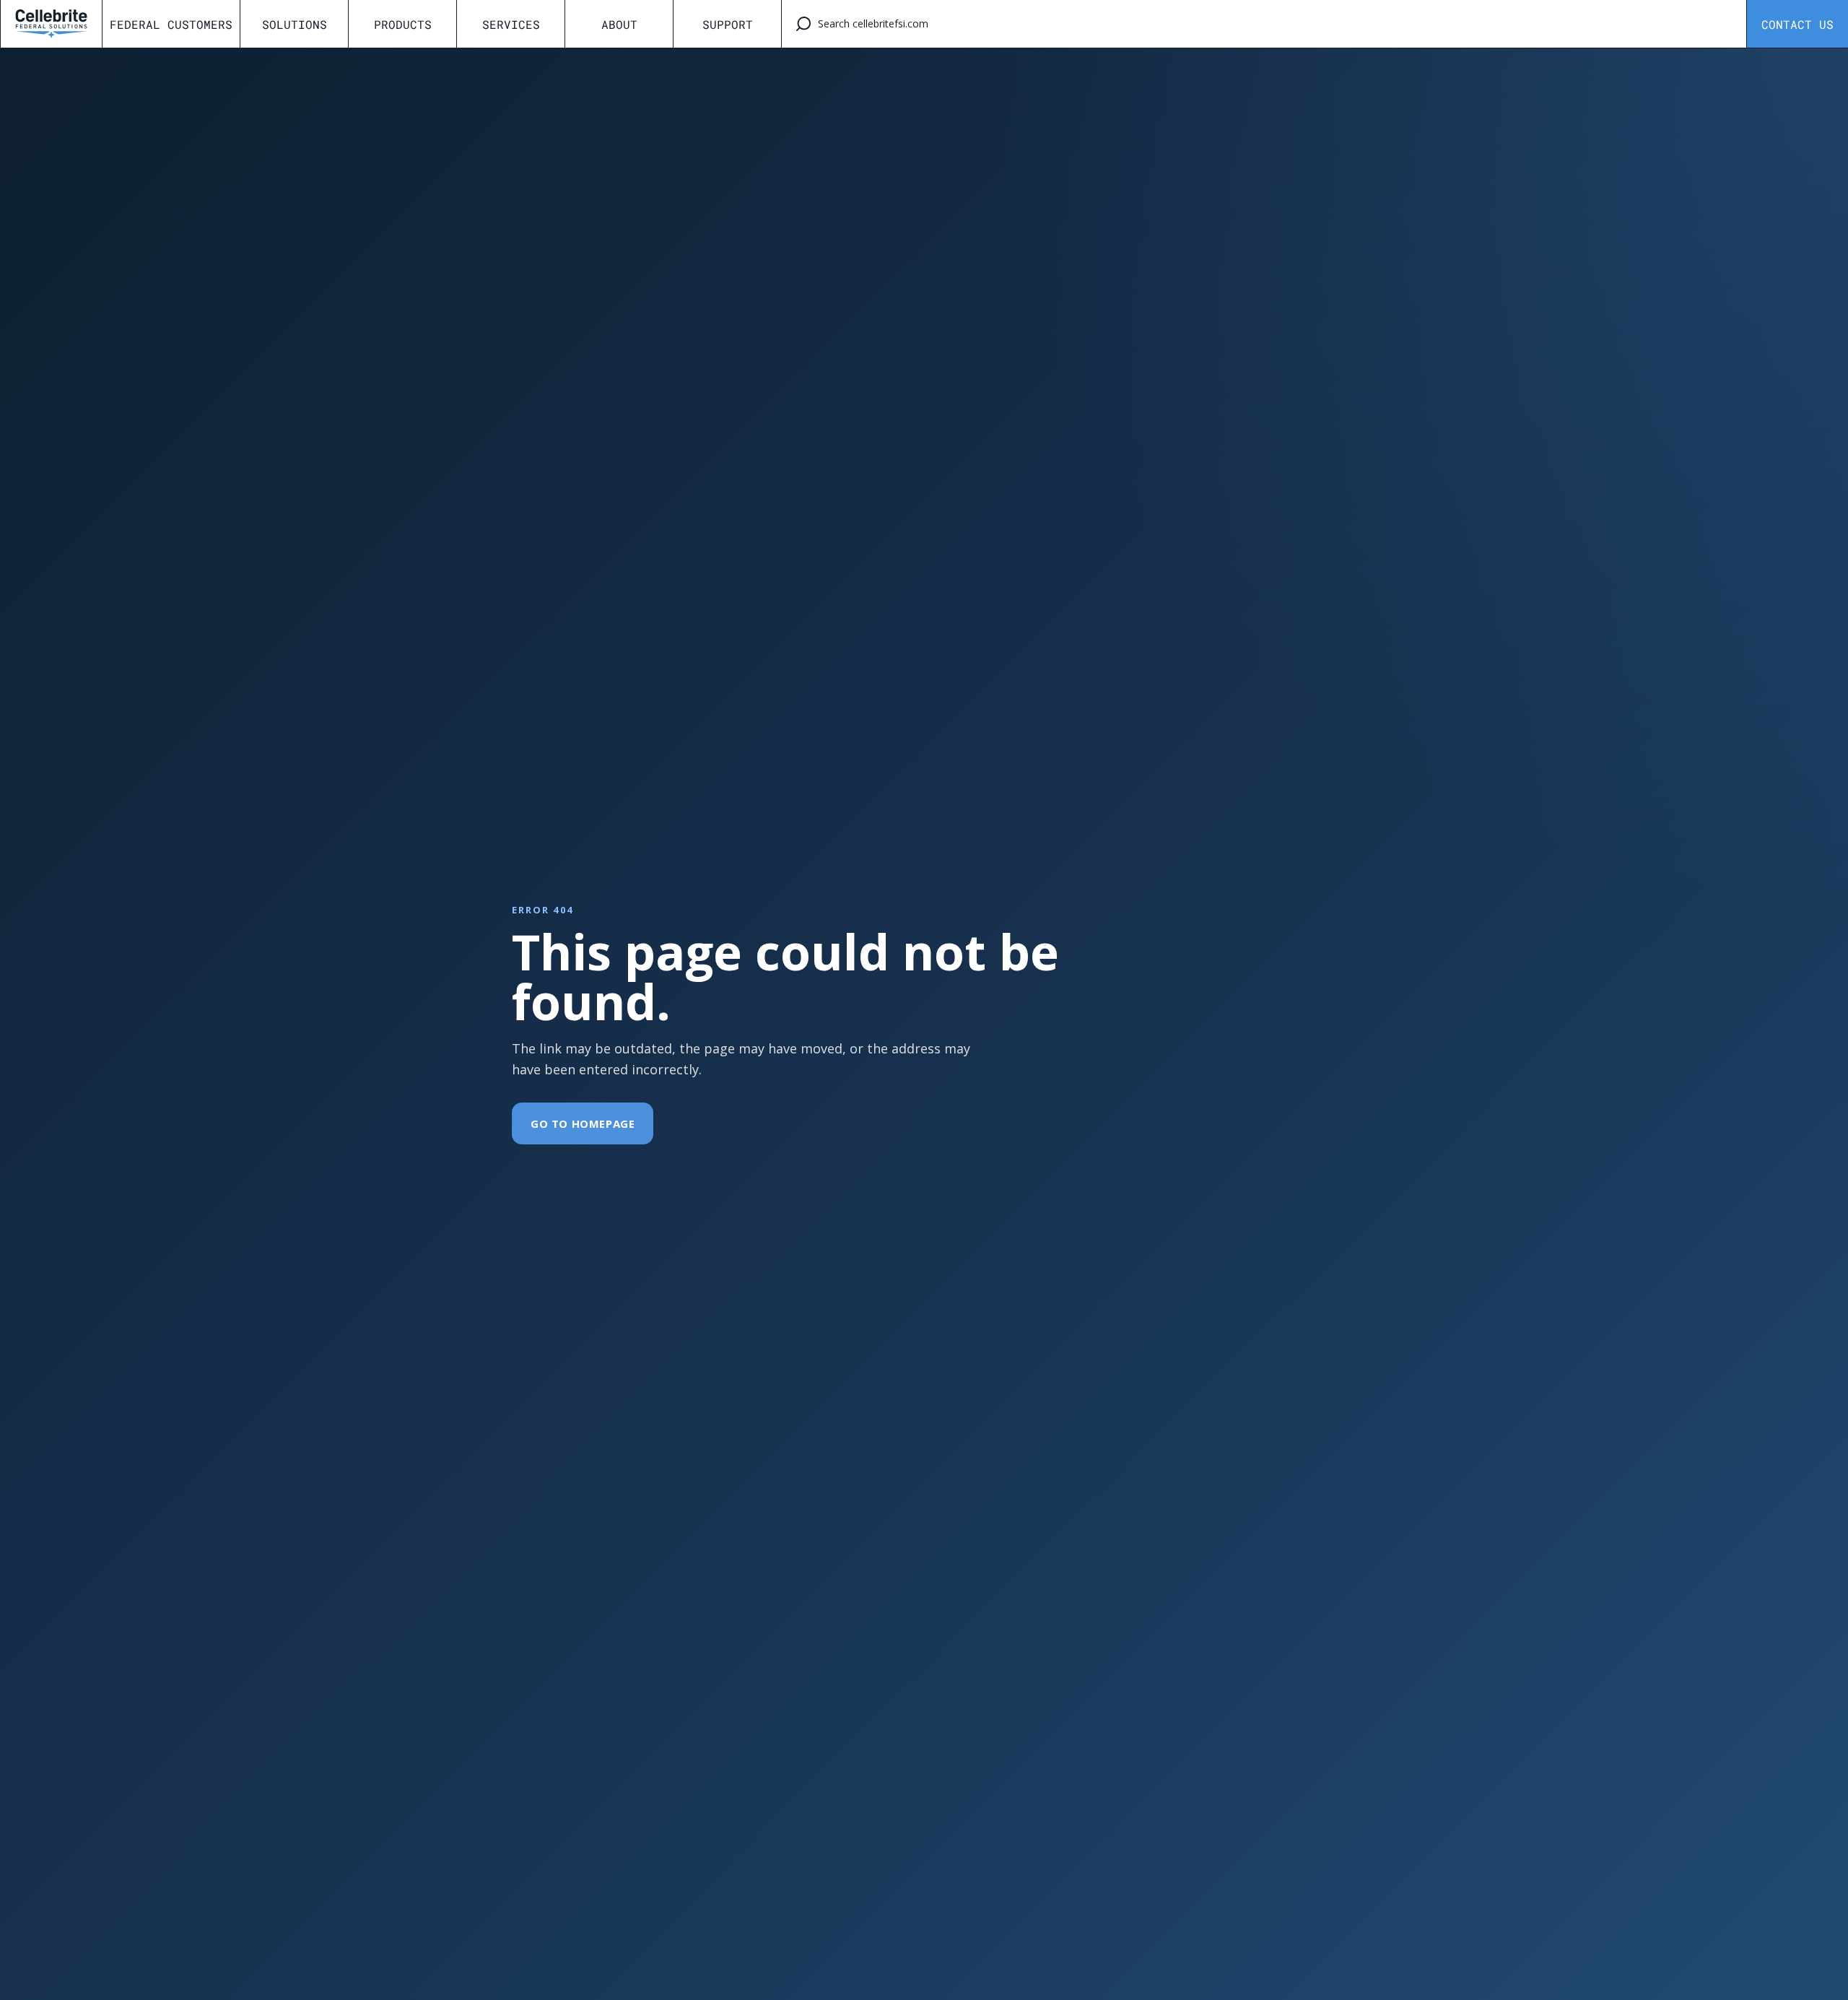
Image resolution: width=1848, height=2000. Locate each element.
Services (511, 24)
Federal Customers (171, 24)
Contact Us (1797, 24)
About (619, 24)
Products (403, 24)
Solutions (295, 24)
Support (728, 24)
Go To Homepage (583, 1123)
